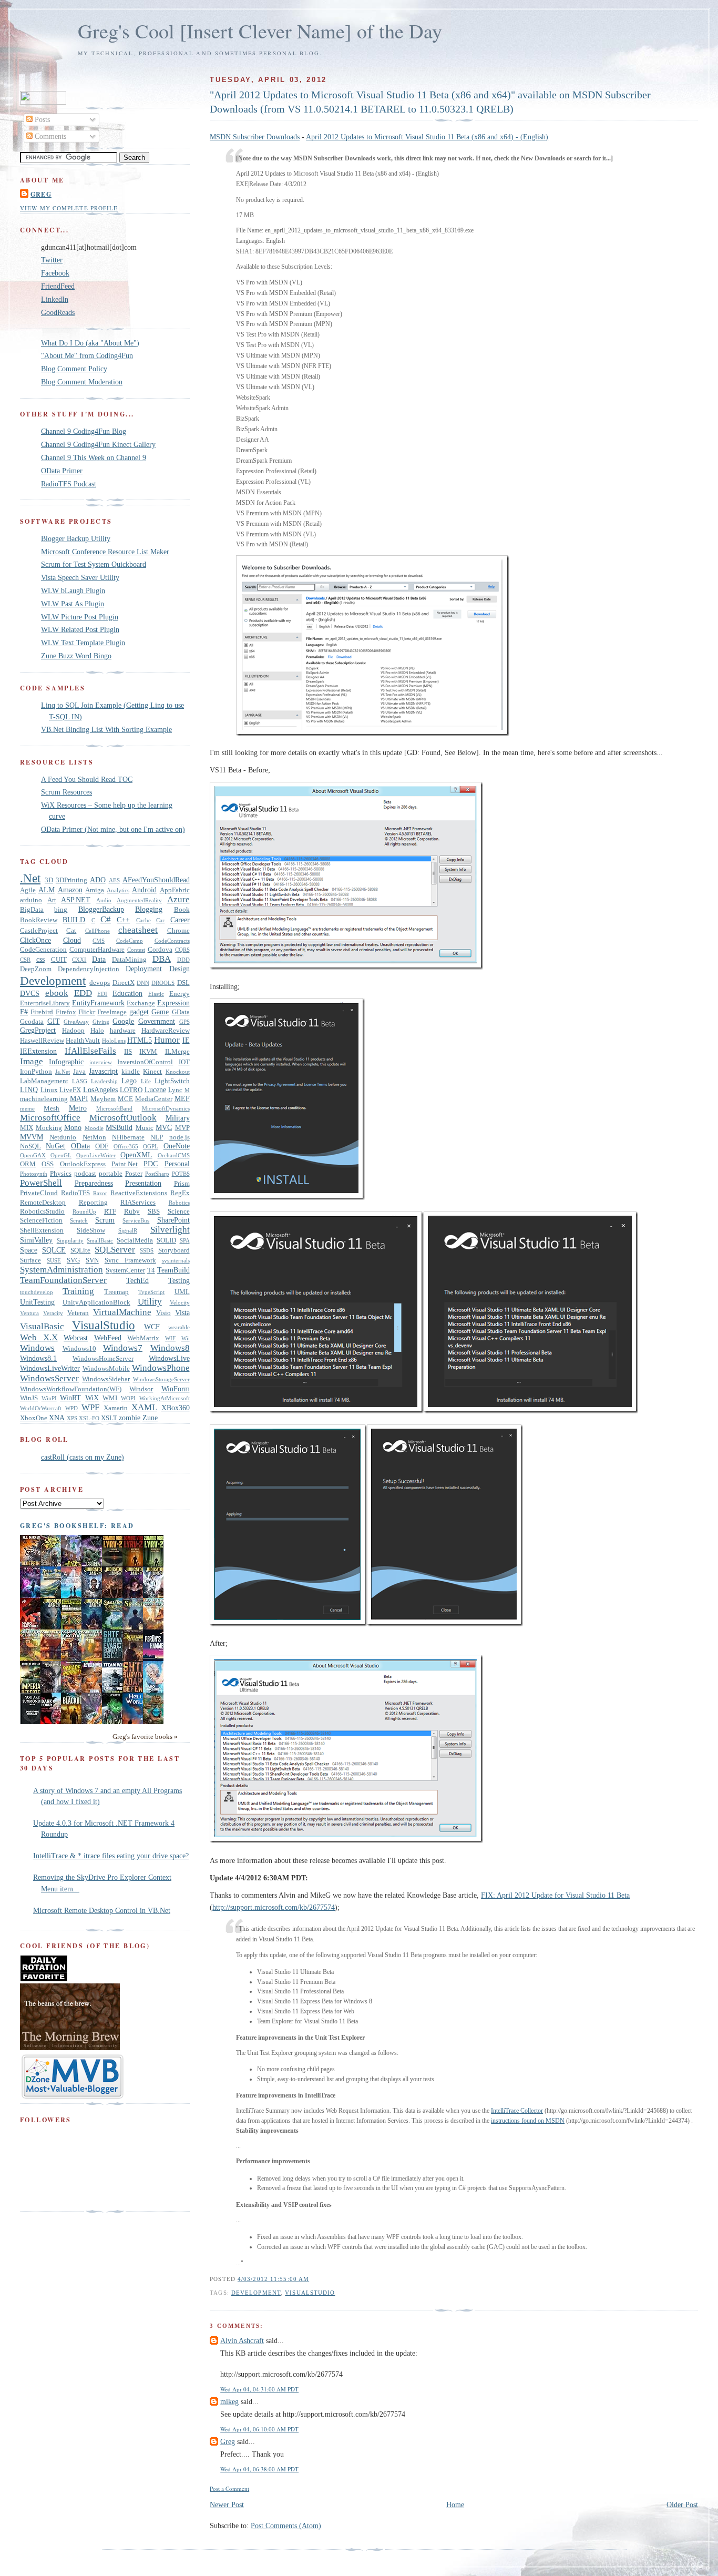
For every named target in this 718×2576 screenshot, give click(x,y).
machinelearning (44, 1099)
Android (144, 890)
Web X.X (39, 1337)
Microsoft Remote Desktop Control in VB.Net (102, 1910)
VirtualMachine (122, 1312)
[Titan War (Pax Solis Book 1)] (115, 1692)
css (40, 959)
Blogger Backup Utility (76, 538)
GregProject (38, 1030)
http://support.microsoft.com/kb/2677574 (274, 1907)
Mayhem (103, 1099)
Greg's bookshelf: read (77, 1525)
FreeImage (112, 1012)
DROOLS (163, 983)
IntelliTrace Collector (517, 2111)
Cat (71, 931)
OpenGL (61, 1155)
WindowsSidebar (106, 1379)
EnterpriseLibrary (45, 1003)
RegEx (180, 1193)
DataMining (129, 960)
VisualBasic (42, 1326)
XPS (72, 1418)
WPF (90, 1407)
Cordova (160, 950)
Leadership (104, 1081)
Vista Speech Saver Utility (80, 577)
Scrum (105, 1220)
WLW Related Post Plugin (80, 629)
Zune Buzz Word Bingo (76, 656)
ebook (57, 993)
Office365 (126, 1146)
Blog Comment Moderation (82, 382)
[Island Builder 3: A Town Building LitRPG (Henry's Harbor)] (156, 1722)
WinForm (176, 1389)
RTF (110, 1211)
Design (179, 969)
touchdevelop (37, 1292)
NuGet (55, 1146)
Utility (150, 1302)
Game (160, 1012)
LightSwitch (172, 1081)
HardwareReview (166, 1031)
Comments (49, 136)
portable (111, 1174)
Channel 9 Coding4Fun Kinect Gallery (98, 444)
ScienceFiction (41, 1220)
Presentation (143, 1183)
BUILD (74, 920)
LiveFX (70, 1090)
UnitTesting (37, 1302)
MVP (182, 1128)
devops (100, 983)
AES (114, 880)
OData (80, 1146)
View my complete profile (69, 208)
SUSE (54, 1260)
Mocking (49, 1128)
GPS (184, 1022)
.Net (30, 878)
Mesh (52, 1108)
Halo (97, 1031)
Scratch (79, 1220)
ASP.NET (76, 900)
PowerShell (41, 1183)
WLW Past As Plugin (73, 604)
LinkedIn (55, 299)
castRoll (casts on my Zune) (83, 1457)
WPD (71, 1408)
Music (145, 1128)
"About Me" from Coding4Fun (87, 355)
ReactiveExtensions (139, 1193)
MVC (164, 1127)
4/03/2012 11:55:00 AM (273, 2279)
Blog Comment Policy (74, 369)
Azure (178, 899)
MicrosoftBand (114, 1108)
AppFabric (175, 890)
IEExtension (38, 1051)
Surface (30, 1260)
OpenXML (136, 1155)
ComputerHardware (97, 950)
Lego (129, 1081)
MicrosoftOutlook (123, 1118)
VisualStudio (310, 2293)
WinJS (29, 1398)
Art (52, 900)
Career (180, 920)
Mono (73, 1127)
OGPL (151, 1146)
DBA (162, 959)
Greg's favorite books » (145, 1737)
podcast (85, 1174)
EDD (83, 993)
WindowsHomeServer (103, 1359)
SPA (185, 1240)
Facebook (55, 273)
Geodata (32, 1022)
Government (157, 1021)
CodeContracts (172, 941)
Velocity (180, 1302)
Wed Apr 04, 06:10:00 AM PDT (259, 2429)
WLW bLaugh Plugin (73, 590)
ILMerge (177, 1052)
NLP (157, 1137)
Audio (104, 900)
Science (179, 1211)
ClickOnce (35, 940)
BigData (32, 910)
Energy (179, 994)
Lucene (155, 1090)
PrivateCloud (39, 1193)
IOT (184, 1062)
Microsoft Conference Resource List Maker (105, 552)
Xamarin (116, 1408)
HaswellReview (42, 1041)
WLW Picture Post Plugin (80, 617)
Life (146, 1081)
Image (32, 1061)
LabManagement (44, 1081)
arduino (31, 900)
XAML (144, 1407)
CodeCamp (130, 941)
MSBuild (119, 1127)
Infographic (66, 1062)
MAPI (79, 1098)
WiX (92, 1398)
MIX (27, 1128)
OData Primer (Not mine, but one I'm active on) (113, 829)
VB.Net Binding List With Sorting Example (106, 729)
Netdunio (63, 1137)
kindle (131, 1072)
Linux (49, 1090)
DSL (183, 983)
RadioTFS (75, 1193)
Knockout (178, 1072)
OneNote (177, 1146)
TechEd (137, 1280)
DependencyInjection (89, 969)
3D (49, 880)
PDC (151, 1164)
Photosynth (34, 1174)
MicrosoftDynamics (166, 1108)
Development (256, 2293)
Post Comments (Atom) (286, 2526)
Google (123, 1021)
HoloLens (114, 1041)
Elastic (156, 994)
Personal (177, 1164)
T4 (151, 1270)
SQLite (80, 1250)
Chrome (178, 931)
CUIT (59, 960)
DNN (143, 983)
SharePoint (173, 1220)
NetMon (94, 1137)
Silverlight (170, 1230)
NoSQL (30, 1146)
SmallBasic (100, 1240)
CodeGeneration (43, 950)
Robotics (179, 1203)
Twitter (52, 260)
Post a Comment (229, 2488)
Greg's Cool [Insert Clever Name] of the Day (260, 31)
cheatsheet (138, 930)
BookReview (39, 920)
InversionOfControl (145, 1062)
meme (27, 1108)
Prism (182, 1184)
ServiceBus (136, 1220)
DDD (183, 960)
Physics (61, 1174)
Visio (163, 1313)
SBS (154, 1211)
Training (78, 1291)
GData (181, 1012)
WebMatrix (143, 1338)
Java (79, 1072)
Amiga (95, 890)
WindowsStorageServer (161, 1379)
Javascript (103, 1071)
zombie (130, 1418)
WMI (110, 1398)
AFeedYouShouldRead (156, 880)
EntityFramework (98, 1003)
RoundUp (84, 1211)
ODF (102, 1146)
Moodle (94, 1128)
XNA (57, 1418)
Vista (182, 1312)
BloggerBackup (101, 909)
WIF (170, 1338)
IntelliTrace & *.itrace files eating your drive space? (111, 1856)
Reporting (93, 1203)
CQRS (182, 950)
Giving (101, 1022)
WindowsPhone (161, 1368)
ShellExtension (42, 1230)
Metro (78, 1108)
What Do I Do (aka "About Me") (90, 343)
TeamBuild (173, 1270)
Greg (228, 2441)
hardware (123, 1031)
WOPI (128, 1398)
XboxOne (34, 1418)
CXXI (79, 960)
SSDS (147, 1250)
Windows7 (123, 1348)
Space (29, 1250)
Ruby (132, 1211)
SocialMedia (135, 1240)
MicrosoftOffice (50, 1118)
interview (101, 1062)
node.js (179, 1137)
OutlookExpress (83, 1164)
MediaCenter (154, 1099)
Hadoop (73, 1031)
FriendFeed (58, 286)
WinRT (70, 1398)
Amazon (70, 890)
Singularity (70, 1240)
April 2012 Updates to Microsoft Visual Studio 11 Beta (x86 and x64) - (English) (427, 137)
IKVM (148, 1052)
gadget (139, 1012)
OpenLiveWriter (96, 1155)
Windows (37, 1348)
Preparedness (94, 1183)
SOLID (166, 1240)
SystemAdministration (61, 1270)
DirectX (124, 983)
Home (455, 2504)
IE (186, 1040)
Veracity (53, 1313)
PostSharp (157, 1174)
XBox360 (176, 1408)
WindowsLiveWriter (50, 1368)
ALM (47, 890)
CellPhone (98, 931)
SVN (92, 1260)
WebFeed (108, 1338)
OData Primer (62, 471)
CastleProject (39, 931)
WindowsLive (169, 1358)
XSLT (109, 1418)
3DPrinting (71, 880)
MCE (125, 1099)
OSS (48, 1164)
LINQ (29, 1090)
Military (178, 1118)
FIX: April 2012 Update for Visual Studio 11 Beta (555, 1895)
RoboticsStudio (42, 1211)
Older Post (682, 2504)
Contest (136, 950)
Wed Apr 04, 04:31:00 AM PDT (259, 2389)
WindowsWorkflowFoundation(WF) (71, 1389)
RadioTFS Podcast (69, 484)
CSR (25, 960)
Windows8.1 (38, 1358)
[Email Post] (312, 2279)
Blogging (149, 909)
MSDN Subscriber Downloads (255, 137)
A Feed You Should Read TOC (87, 779)
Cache (143, 920)
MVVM (32, 1137)
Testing (179, 1280)
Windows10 (79, 1349)
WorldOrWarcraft (41, 1408)
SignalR (128, 1230)
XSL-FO (89, 1418)
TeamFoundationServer (63, 1280)
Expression (173, 1003)
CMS (99, 941)
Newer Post (227, 2504)
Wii (186, 1338)
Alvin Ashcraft (242, 2340)
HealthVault (83, 1041)
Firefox (66, 1012)
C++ (123, 920)
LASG (80, 1081)
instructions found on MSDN (528, 2121)
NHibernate (128, 1137)
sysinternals (176, 1260)
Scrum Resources (66, 792)
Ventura (29, 1313)
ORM (28, 1164)
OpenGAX (33, 1155)
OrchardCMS (174, 1155)
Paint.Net (125, 1164)
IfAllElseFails (90, 1051)
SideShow (91, 1230)
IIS (128, 1052)
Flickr (87, 1012)
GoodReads (58, 312)
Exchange (141, 1003)
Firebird (42, 1012)
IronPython (36, 1072)
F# (24, 1012)
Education (127, 993)
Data (99, 959)
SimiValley (36, 1240)
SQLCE (54, 1250)
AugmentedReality (139, 900)
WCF (152, 1327)
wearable (179, 1327)
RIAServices (138, 1203)
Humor (167, 1040)
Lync (175, 1090)
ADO (98, 880)
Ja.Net (63, 1072)
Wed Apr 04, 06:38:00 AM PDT (259, 2469)
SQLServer (115, 1250)
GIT (54, 1021)
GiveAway (76, 1022)
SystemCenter (125, 1270)
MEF (182, 1098)
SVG (73, 1260)
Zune (150, 1418)
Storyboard (174, 1250)
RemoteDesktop (43, 1203)
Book (182, 910)
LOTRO (131, 1090)
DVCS (30, 993)
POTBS (181, 1174)
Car (160, 920)
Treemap (116, 1292)
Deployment (144, 969)
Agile (28, 890)
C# (106, 919)
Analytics (118, 890)
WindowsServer (49, 1378)
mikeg (229, 2401)
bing (61, 910)
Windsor (141, 1389)
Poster (134, 1174)
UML (182, 1292)
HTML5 (140, 1040)
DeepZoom (36, 969)
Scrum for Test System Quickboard (94, 564)
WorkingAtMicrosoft (165, 1398)
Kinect (152, 1072)
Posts (41, 119)
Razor (100, 1193)
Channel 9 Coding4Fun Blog (84, 431)
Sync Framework (130, 1260)
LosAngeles (100, 1090)
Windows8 (170, 1348)
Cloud (72, 940)
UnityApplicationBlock (96, 1302)
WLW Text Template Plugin (83, 643)
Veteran (78, 1313)
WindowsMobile (106, 1369)
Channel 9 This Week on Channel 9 (94, 457)
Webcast (76, 1338)
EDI (102, 994)
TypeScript (151, 1292)
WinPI (49, 1398)
